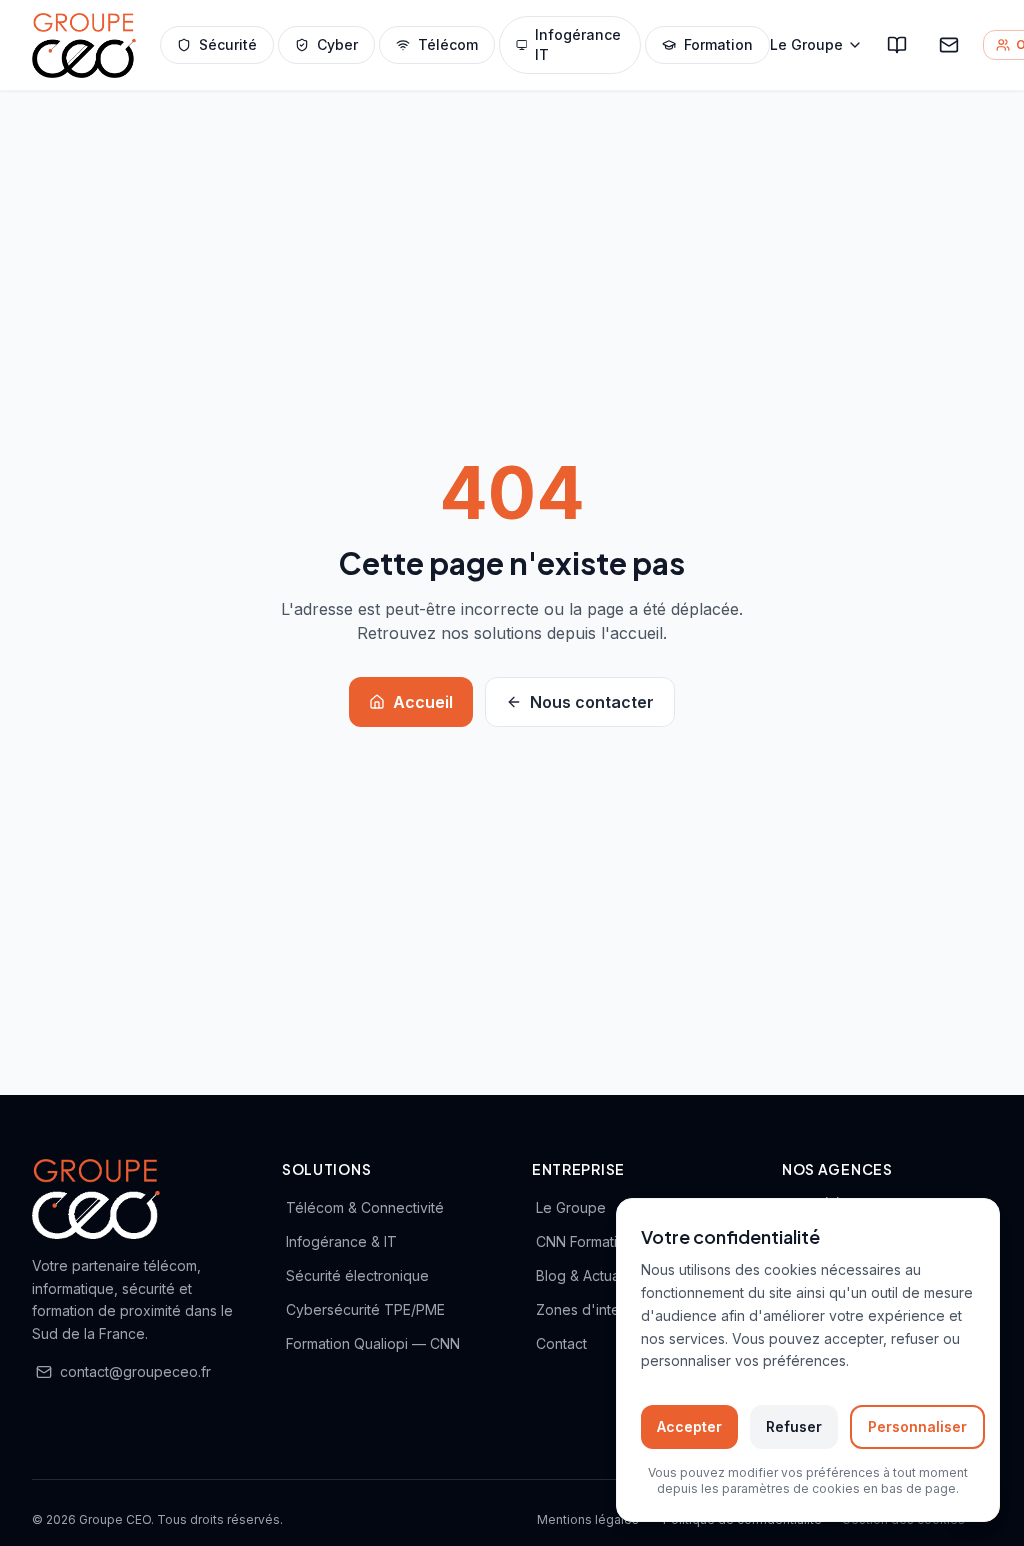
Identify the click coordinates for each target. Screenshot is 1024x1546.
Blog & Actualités (591, 1275)
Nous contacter (592, 702)
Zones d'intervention (605, 1309)
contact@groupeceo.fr (135, 1371)
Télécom (448, 44)
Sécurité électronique (357, 1275)
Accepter (689, 1426)
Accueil (423, 702)
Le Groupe (806, 44)
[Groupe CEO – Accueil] (84, 45)
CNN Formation (585, 1241)
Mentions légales (588, 1519)
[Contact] (949, 45)
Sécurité (228, 44)
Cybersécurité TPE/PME (365, 1309)
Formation (718, 44)
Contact (561, 1343)
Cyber (337, 44)
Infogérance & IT (341, 1241)
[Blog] (897, 45)
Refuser (794, 1426)
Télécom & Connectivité (365, 1207)
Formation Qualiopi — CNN (373, 1343)
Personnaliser (917, 1426)
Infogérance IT (578, 44)
